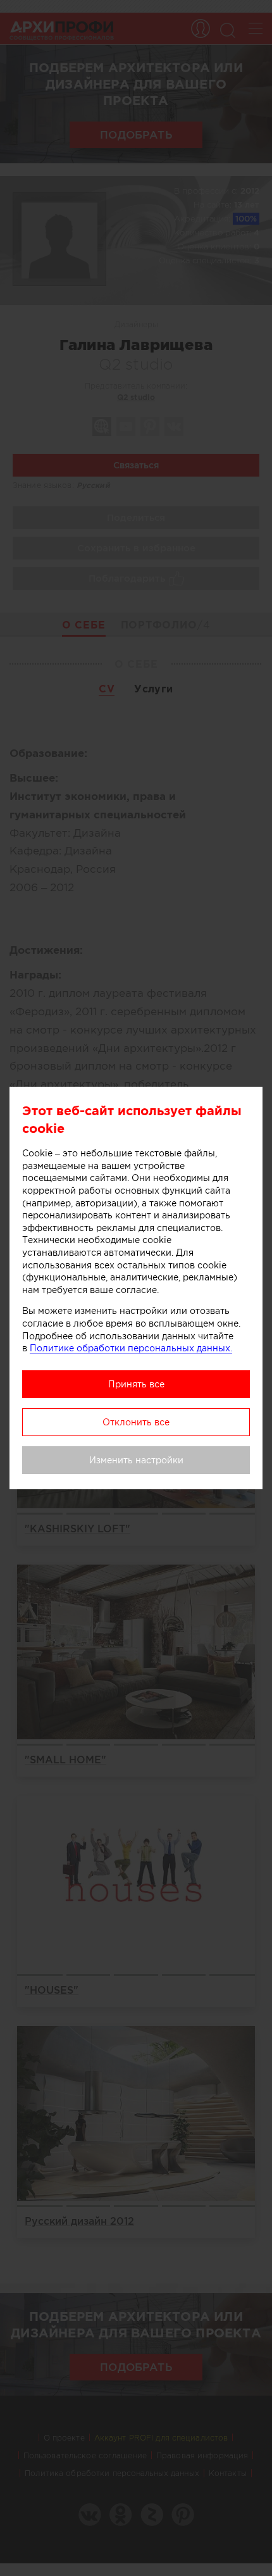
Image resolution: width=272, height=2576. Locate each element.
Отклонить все (136, 1422)
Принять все (136, 1384)
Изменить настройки (136, 1460)
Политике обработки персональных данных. (131, 1348)
